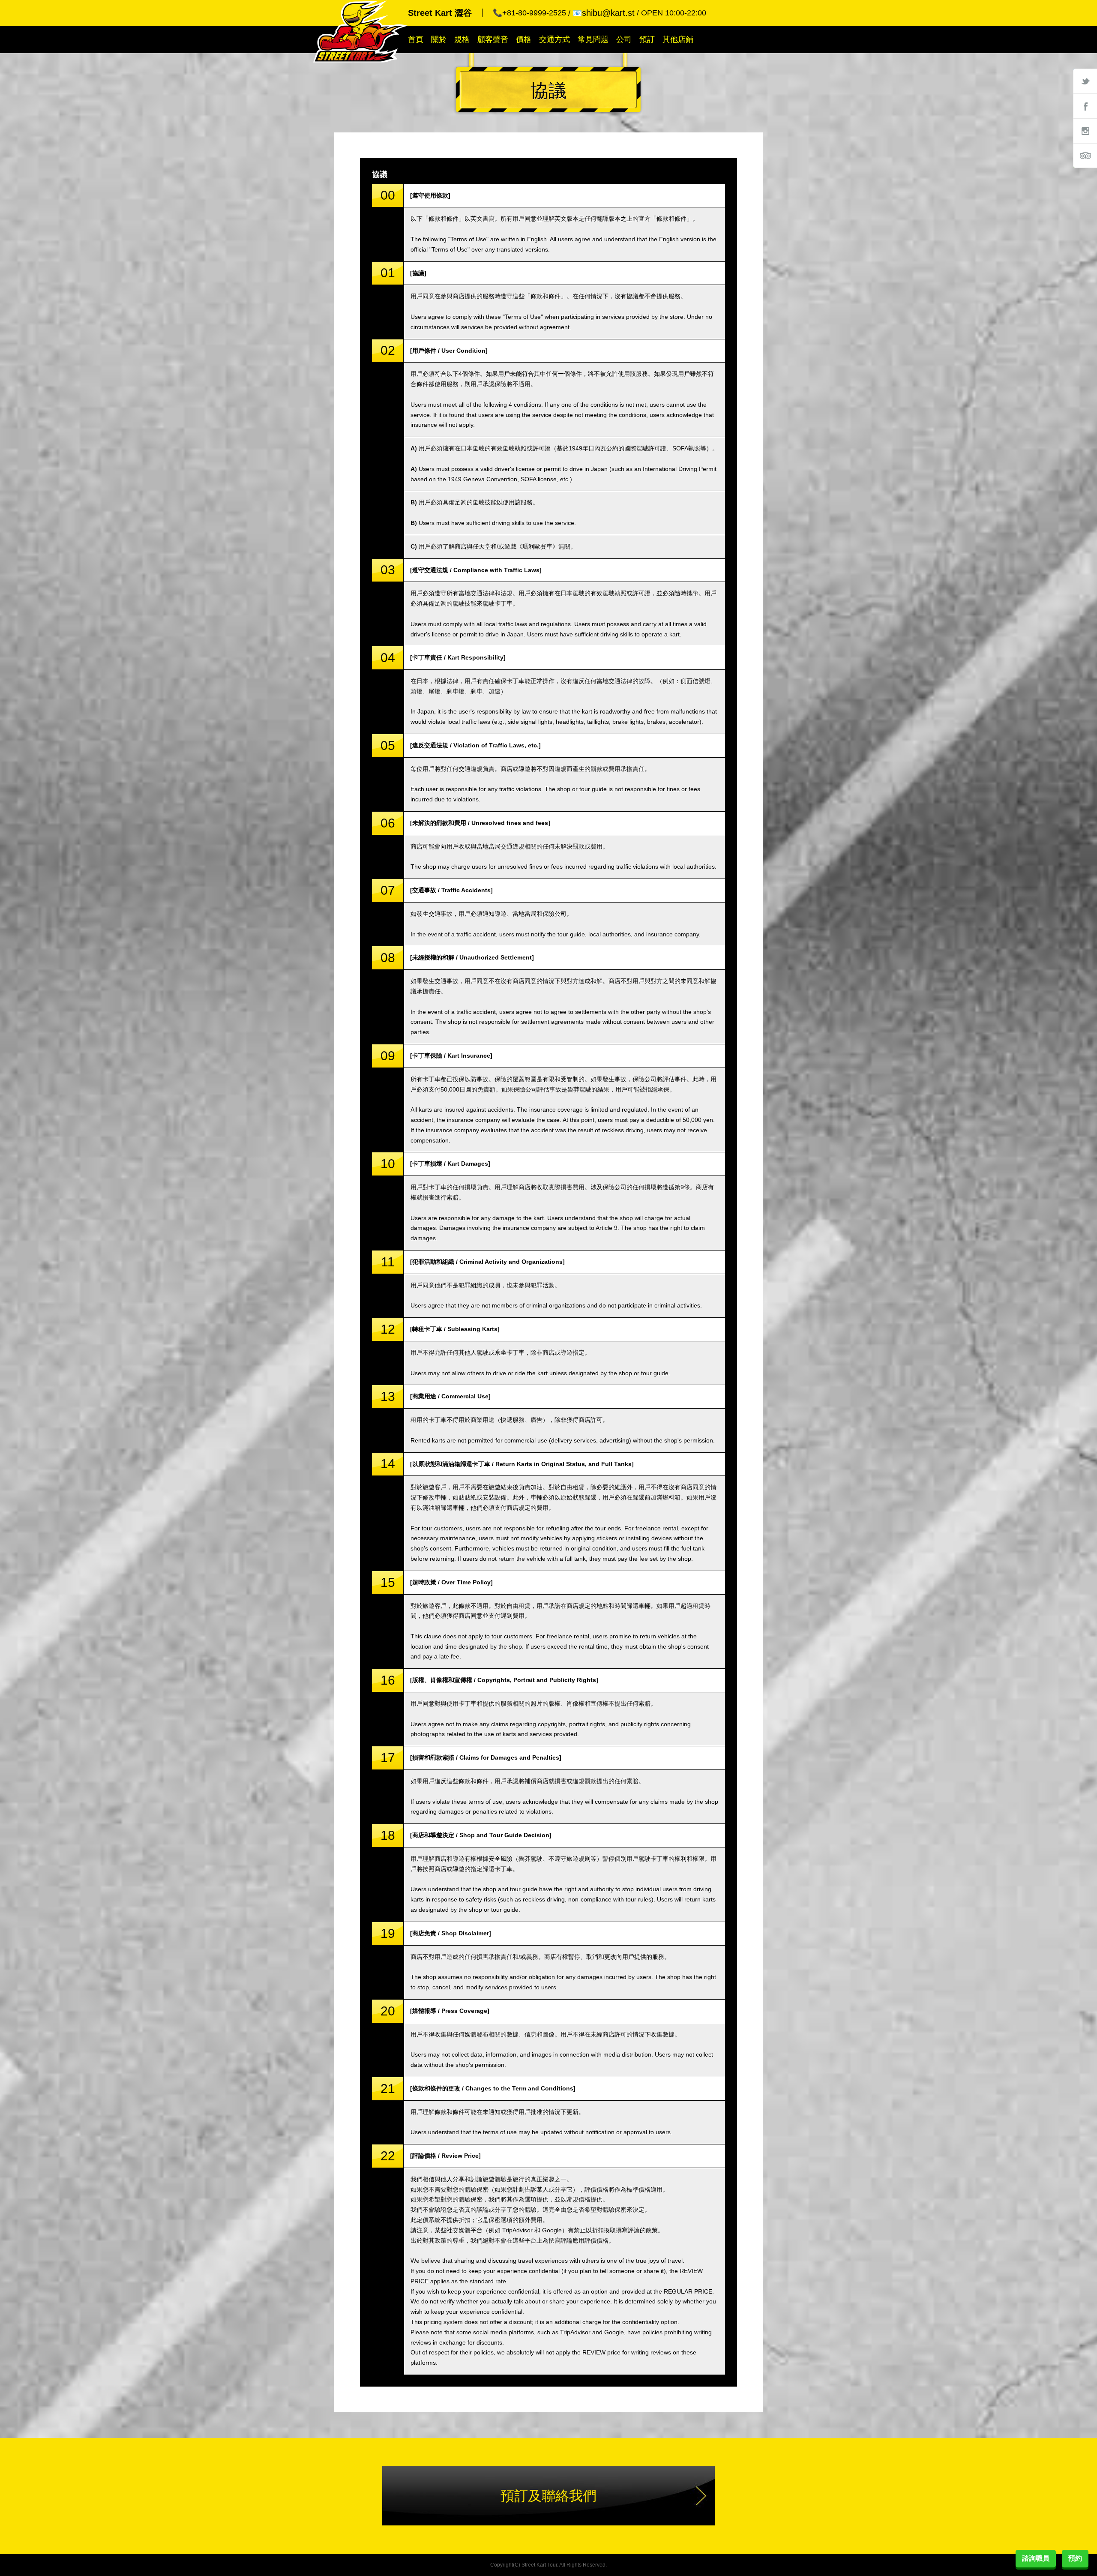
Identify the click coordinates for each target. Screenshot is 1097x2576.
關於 (439, 39)
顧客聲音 (493, 39)
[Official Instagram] (1085, 131)
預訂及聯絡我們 (548, 2496)
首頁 (416, 39)
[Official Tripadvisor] (1085, 156)
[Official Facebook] (1085, 106)
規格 (462, 39)
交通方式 (554, 39)
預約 (1075, 2558)
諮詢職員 (1036, 2558)
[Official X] (1085, 81)
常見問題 (593, 39)
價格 (524, 39)
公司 (624, 39)
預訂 (647, 39)
